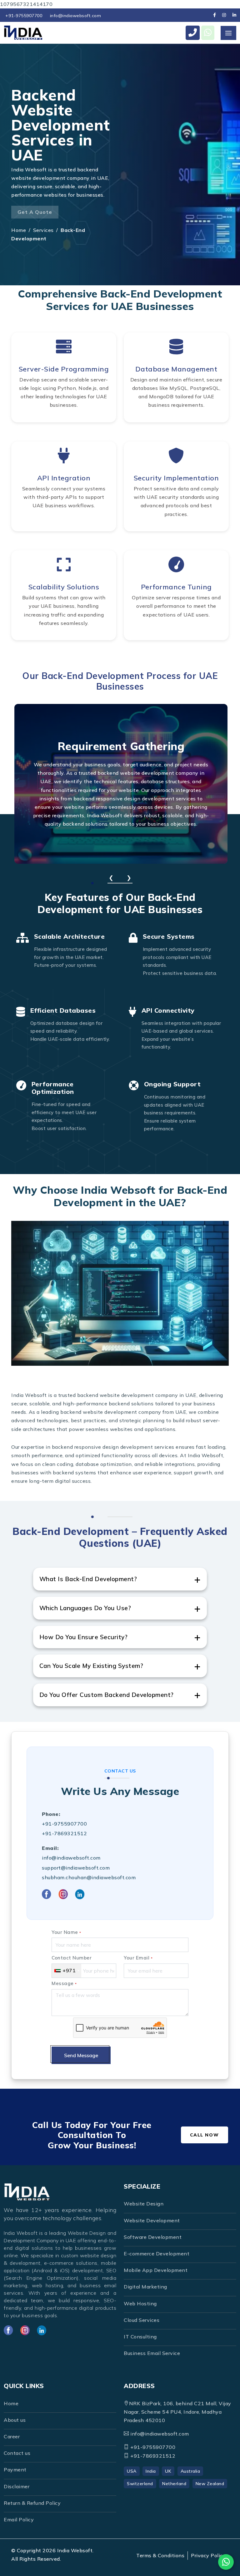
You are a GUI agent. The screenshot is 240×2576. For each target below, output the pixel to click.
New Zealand (210, 2484)
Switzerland (140, 2484)
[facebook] (215, 15)
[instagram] (224, 15)
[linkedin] (234, 15)
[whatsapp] (208, 33)
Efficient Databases (63, 1010)
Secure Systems (169, 936)
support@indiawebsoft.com (76, 1868)
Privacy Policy (208, 2555)
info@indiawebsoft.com (76, 16)
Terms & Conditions (160, 2555)
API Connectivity (168, 1010)
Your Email (138, 1958)
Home (19, 230)
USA (132, 2471)
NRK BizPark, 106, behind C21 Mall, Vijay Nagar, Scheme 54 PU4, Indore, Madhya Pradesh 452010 (177, 2412)
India (151, 2471)
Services (43, 230)
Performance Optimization (53, 1088)
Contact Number (72, 1958)
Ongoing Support (172, 1084)
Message (64, 1983)
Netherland (174, 2484)
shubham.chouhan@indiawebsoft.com (89, 1877)
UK (168, 2471)
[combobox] (67, 1971)
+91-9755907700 (24, 16)
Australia (190, 2471)
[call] (193, 33)
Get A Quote (35, 212)
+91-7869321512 (64, 1833)
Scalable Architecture (70, 936)
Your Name (66, 1932)
